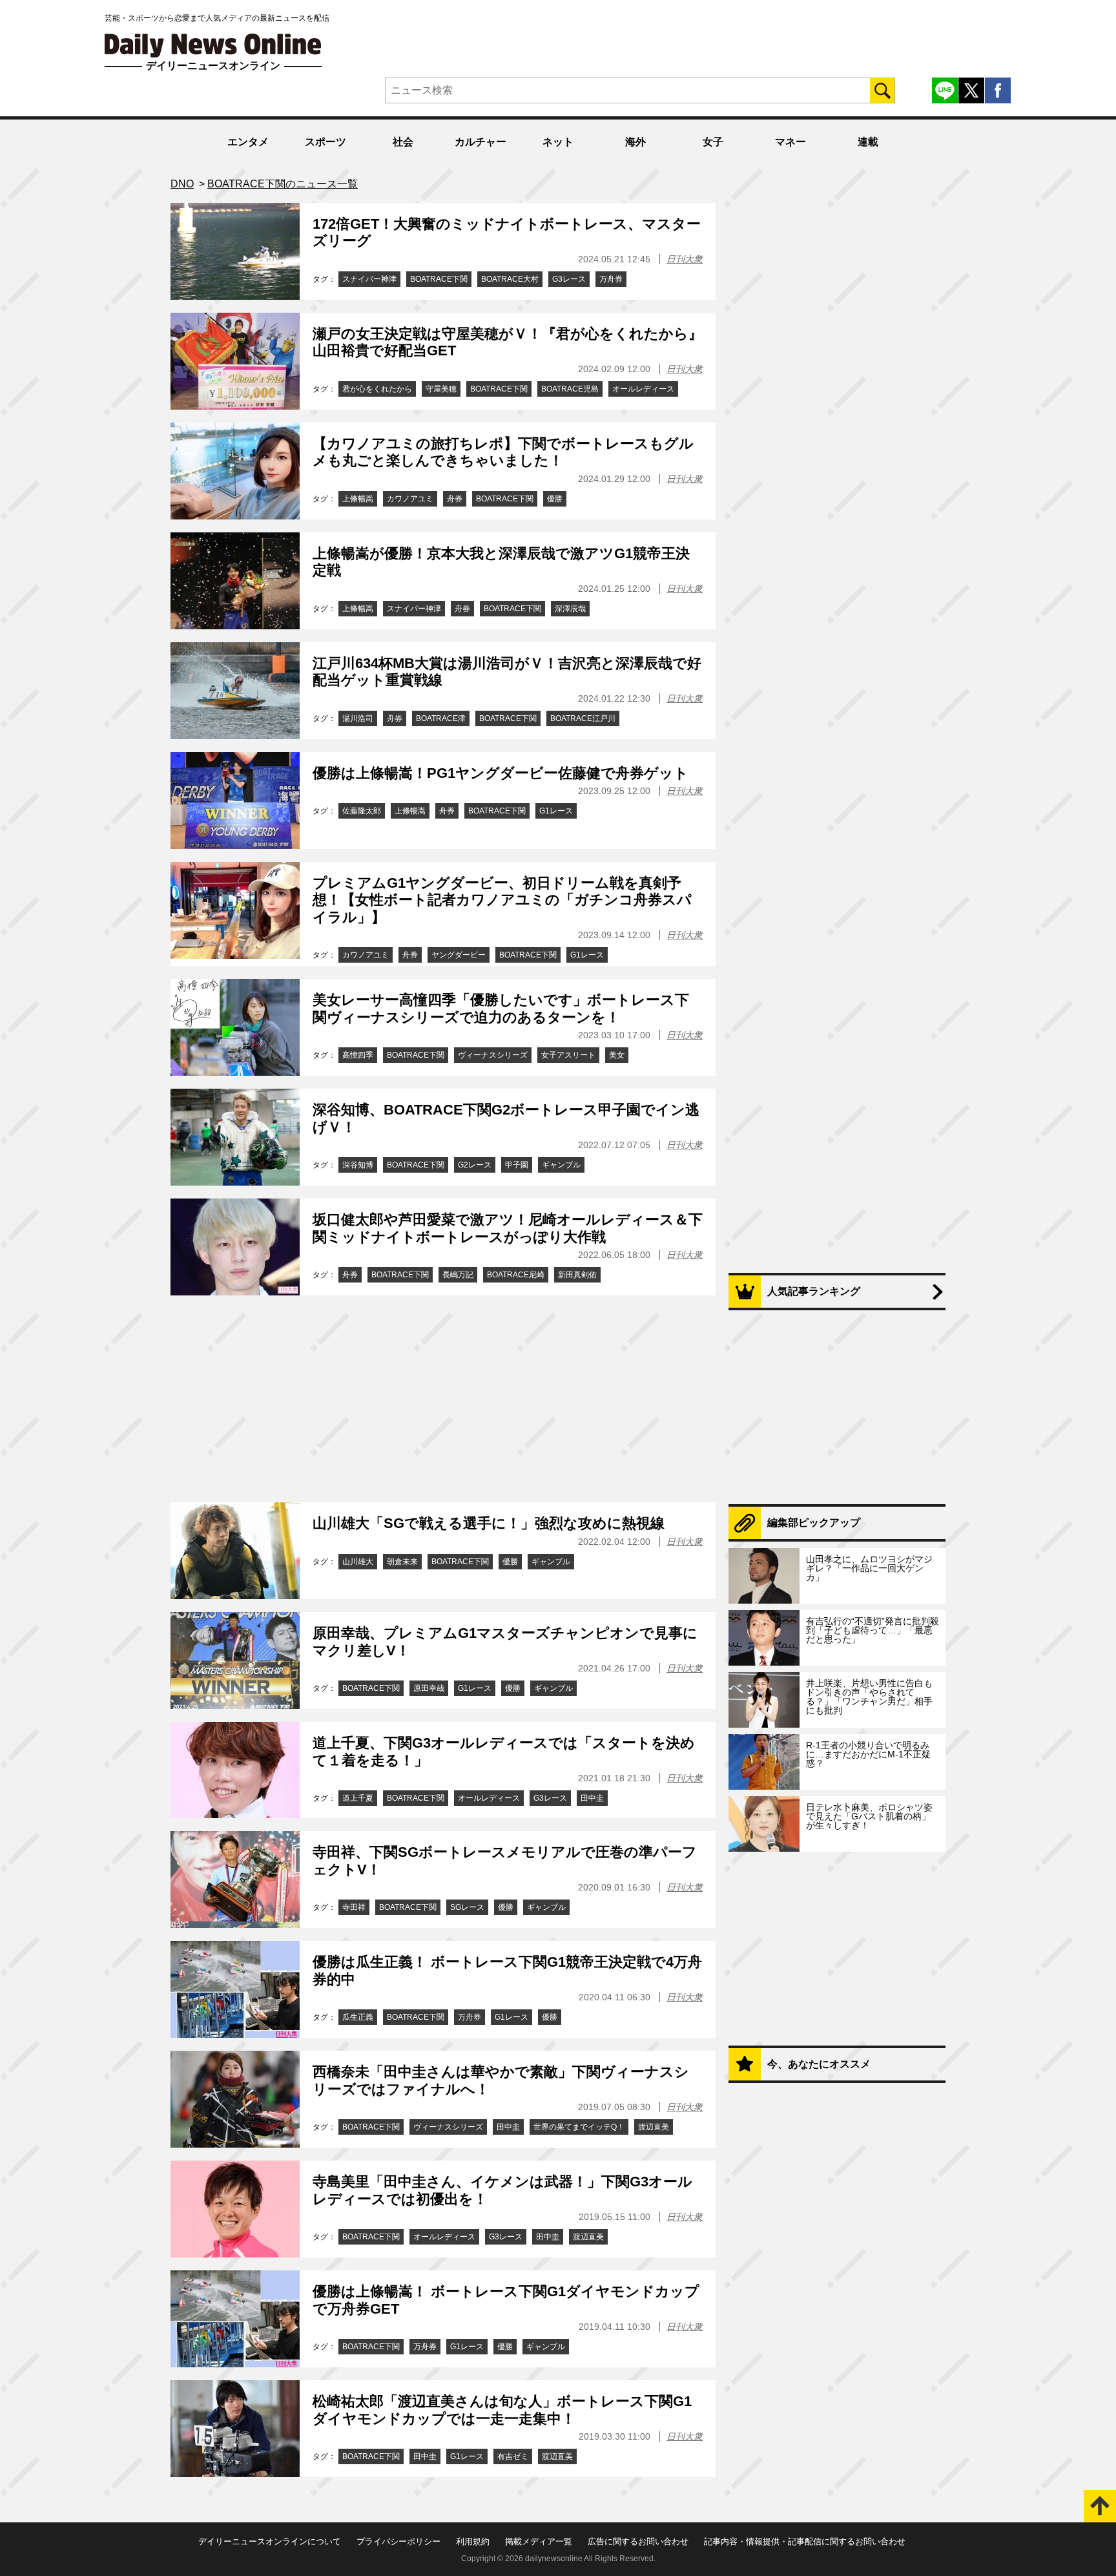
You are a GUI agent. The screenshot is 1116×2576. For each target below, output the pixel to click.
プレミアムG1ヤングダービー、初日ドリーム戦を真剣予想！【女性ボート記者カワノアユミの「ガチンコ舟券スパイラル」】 (502, 900)
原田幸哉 (429, 1688)
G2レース (475, 1165)
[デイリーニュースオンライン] (213, 46)
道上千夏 (358, 1798)
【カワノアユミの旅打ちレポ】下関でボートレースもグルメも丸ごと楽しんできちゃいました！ (503, 452)
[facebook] (998, 90)
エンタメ (248, 142)
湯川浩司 (358, 718)
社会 (403, 142)
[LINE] (945, 90)
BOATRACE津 (441, 718)
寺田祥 (354, 1907)
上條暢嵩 (358, 499)
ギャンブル (561, 1165)
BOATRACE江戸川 (583, 718)
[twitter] (971, 90)
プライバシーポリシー (398, 2541)
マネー (790, 142)
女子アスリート (568, 1055)
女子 (713, 142)
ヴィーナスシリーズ (493, 1055)
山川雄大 (358, 1562)
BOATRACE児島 (570, 389)
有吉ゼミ (513, 2456)
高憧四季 (358, 1055)
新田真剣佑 (577, 1275)
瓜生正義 (358, 2017)
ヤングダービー (459, 955)
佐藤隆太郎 (362, 811)
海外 (635, 142)
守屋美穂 (441, 389)
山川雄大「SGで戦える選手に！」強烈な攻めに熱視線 (489, 1523)
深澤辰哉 (570, 609)
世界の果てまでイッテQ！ (579, 2127)
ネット (558, 142)
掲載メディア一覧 (539, 2541)
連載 (868, 142)
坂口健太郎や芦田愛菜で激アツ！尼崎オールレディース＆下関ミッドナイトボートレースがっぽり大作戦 (508, 1228)
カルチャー (480, 142)
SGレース (467, 1907)
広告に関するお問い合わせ (638, 2541)
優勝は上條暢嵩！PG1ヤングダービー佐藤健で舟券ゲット (501, 773)
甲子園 (517, 1165)
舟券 (455, 499)
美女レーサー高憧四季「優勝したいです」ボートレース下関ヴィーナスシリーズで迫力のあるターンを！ (501, 1008)
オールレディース (643, 389)
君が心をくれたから (377, 389)
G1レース (556, 811)
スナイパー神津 (369, 279)
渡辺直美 (654, 2127)
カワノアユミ (410, 499)
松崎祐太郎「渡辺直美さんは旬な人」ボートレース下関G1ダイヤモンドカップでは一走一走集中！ (502, 2410)
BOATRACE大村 (510, 279)
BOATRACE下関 (439, 279)
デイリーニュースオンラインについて (270, 2541)
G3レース (569, 279)
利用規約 (473, 2541)
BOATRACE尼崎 (516, 1275)
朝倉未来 (402, 1562)
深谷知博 (358, 1165)
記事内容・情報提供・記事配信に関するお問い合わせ (805, 2541)
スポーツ (325, 142)
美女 (617, 1055)
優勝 (555, 499)
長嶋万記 (458, 1275)
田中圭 (592, 1798)
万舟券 (611, 279)
